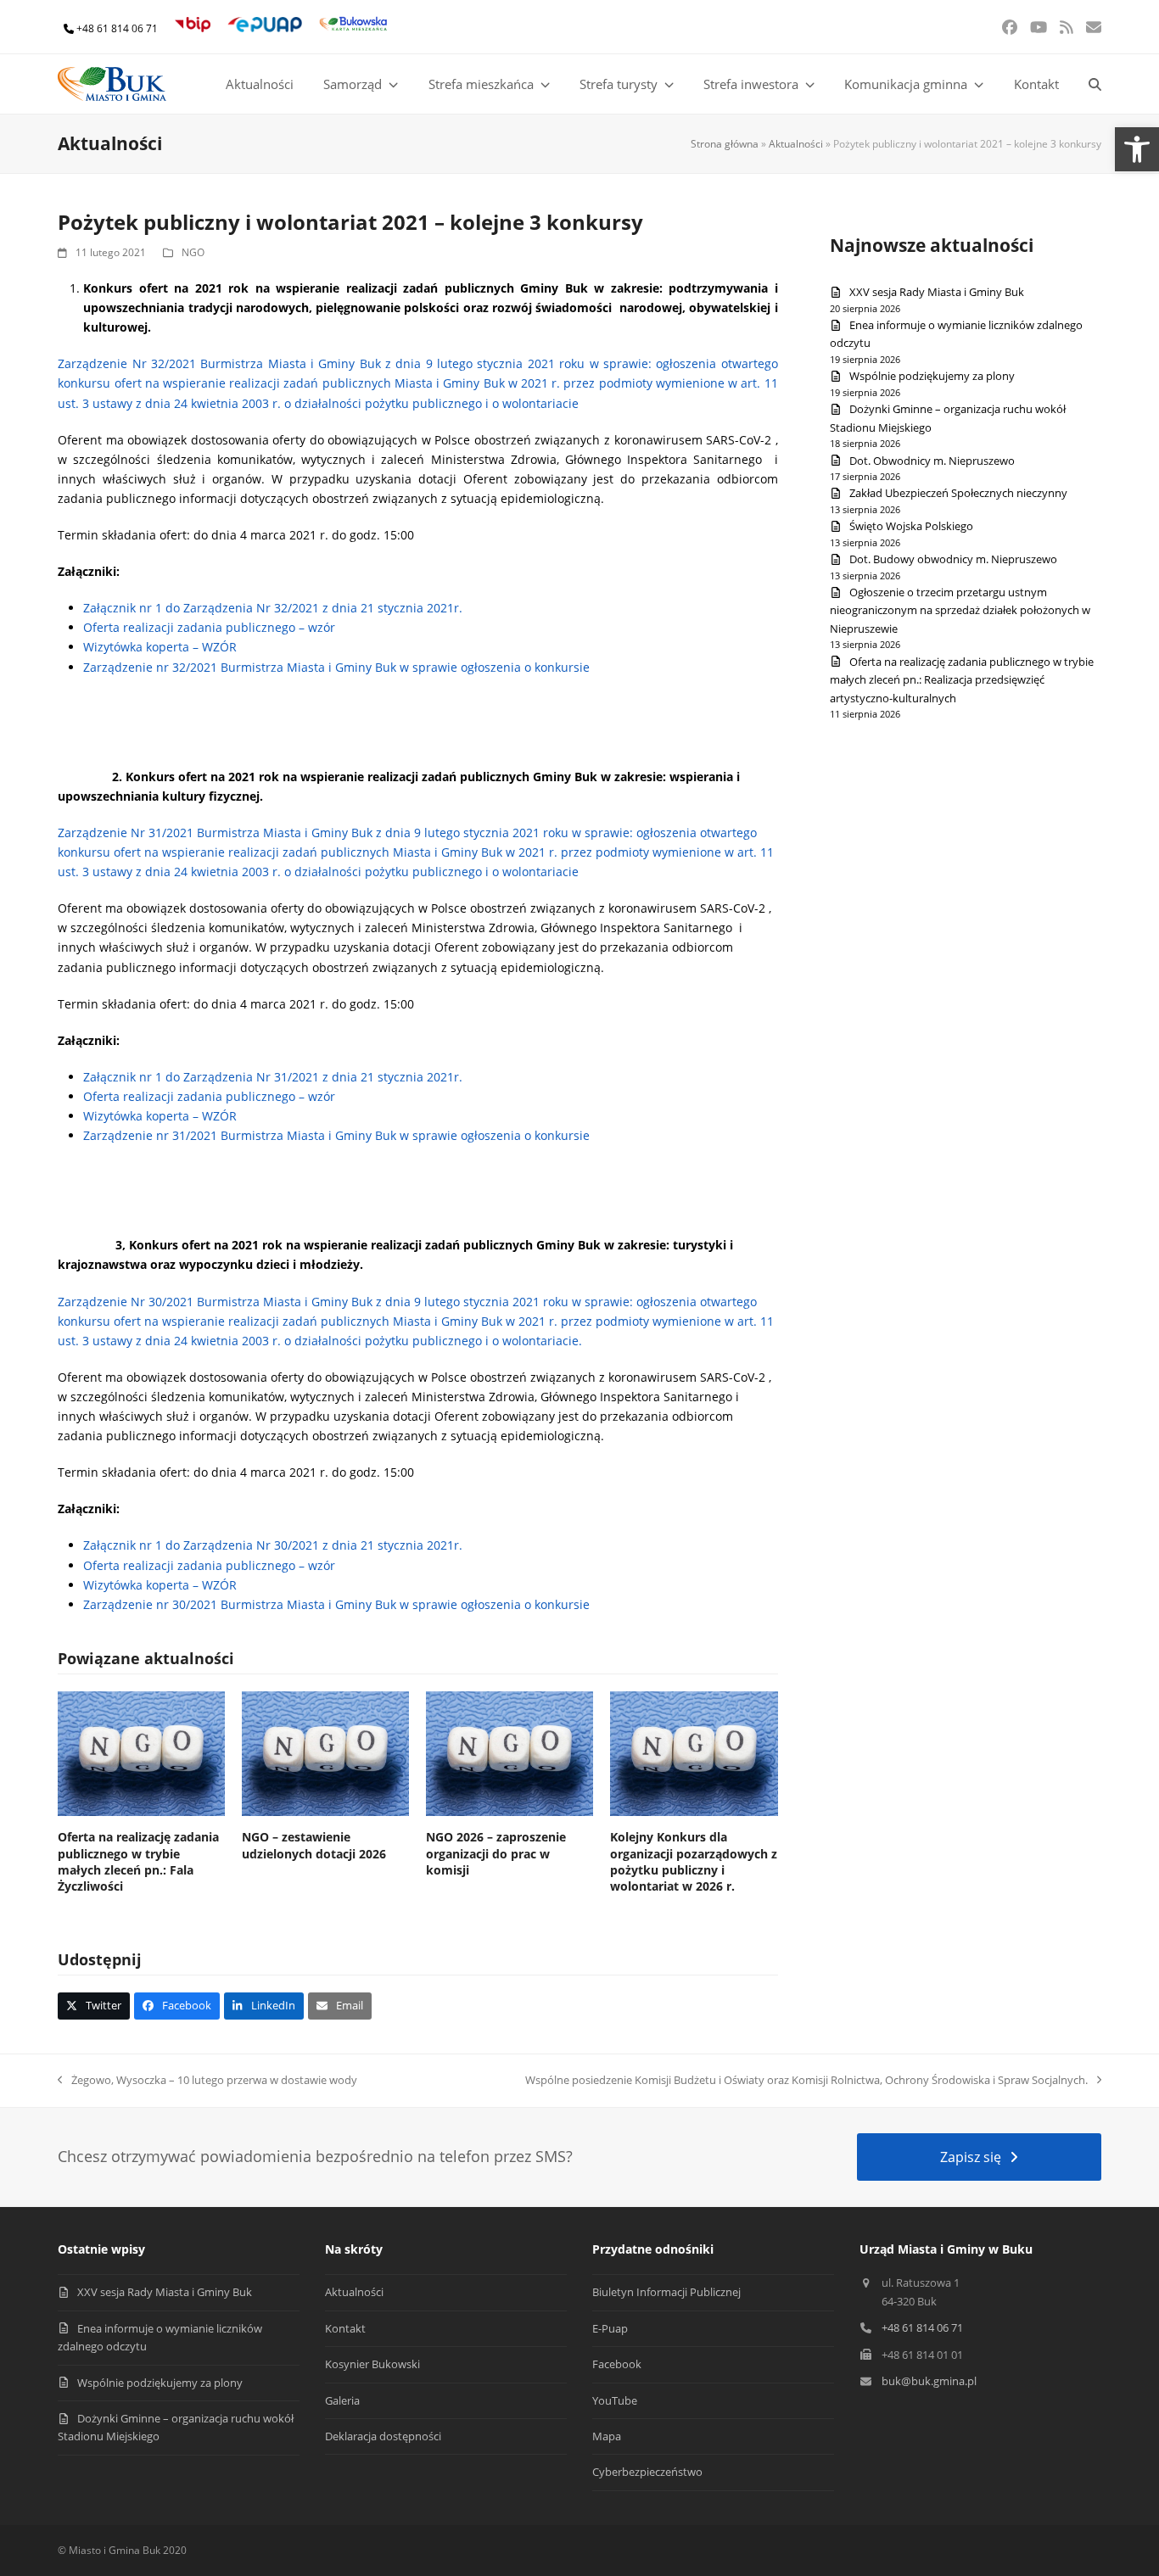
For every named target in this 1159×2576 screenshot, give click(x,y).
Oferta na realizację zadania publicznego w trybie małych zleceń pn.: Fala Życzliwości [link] (138, 1861)
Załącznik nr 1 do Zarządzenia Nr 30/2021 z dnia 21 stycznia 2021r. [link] (273, 1545)
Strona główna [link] (725, 144)
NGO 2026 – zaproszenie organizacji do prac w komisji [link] (496, 1853)
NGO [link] (193, 252)
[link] (1137, 149)
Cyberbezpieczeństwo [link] (647, 2472)
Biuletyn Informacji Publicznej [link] (666, 2292)
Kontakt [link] (345, 2328)
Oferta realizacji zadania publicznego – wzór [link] (209, 627)
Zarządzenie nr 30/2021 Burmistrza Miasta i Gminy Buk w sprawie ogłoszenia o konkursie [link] (336, 1604)
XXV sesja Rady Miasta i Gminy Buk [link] (937, 292)
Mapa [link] (607, 2436)
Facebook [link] (617, 2364)
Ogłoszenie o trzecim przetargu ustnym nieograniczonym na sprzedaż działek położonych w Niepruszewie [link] (960, 610)
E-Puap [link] (610, 2328)
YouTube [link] (615, 2400)
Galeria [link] (342, 2400)
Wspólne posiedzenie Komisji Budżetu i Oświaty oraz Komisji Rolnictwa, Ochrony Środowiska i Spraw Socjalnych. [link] (806, 2081)
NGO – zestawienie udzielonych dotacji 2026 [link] (314, 1845)
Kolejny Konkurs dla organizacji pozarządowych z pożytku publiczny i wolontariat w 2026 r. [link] (694, 1861)
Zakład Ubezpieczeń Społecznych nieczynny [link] (958, 493)
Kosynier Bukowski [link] (372, 2364)
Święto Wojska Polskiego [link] (911, 526)
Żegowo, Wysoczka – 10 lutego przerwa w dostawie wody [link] (207, 2081)
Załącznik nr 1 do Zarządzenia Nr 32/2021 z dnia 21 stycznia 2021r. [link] (273, 608)
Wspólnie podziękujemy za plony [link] (932, 376)
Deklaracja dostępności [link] (383, 2436)
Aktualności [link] (796, 144)
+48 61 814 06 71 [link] (117, 28)
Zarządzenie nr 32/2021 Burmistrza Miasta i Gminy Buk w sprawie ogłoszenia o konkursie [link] (336, 667)
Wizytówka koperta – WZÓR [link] (160, 647)
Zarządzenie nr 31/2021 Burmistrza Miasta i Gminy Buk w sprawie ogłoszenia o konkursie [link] (336, 1135)
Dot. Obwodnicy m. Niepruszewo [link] (932, 461)
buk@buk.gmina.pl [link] (929, 2381)
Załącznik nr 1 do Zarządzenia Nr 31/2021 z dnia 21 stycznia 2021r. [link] (273, 1077)
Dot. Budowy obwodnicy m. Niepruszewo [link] (953, 559)
